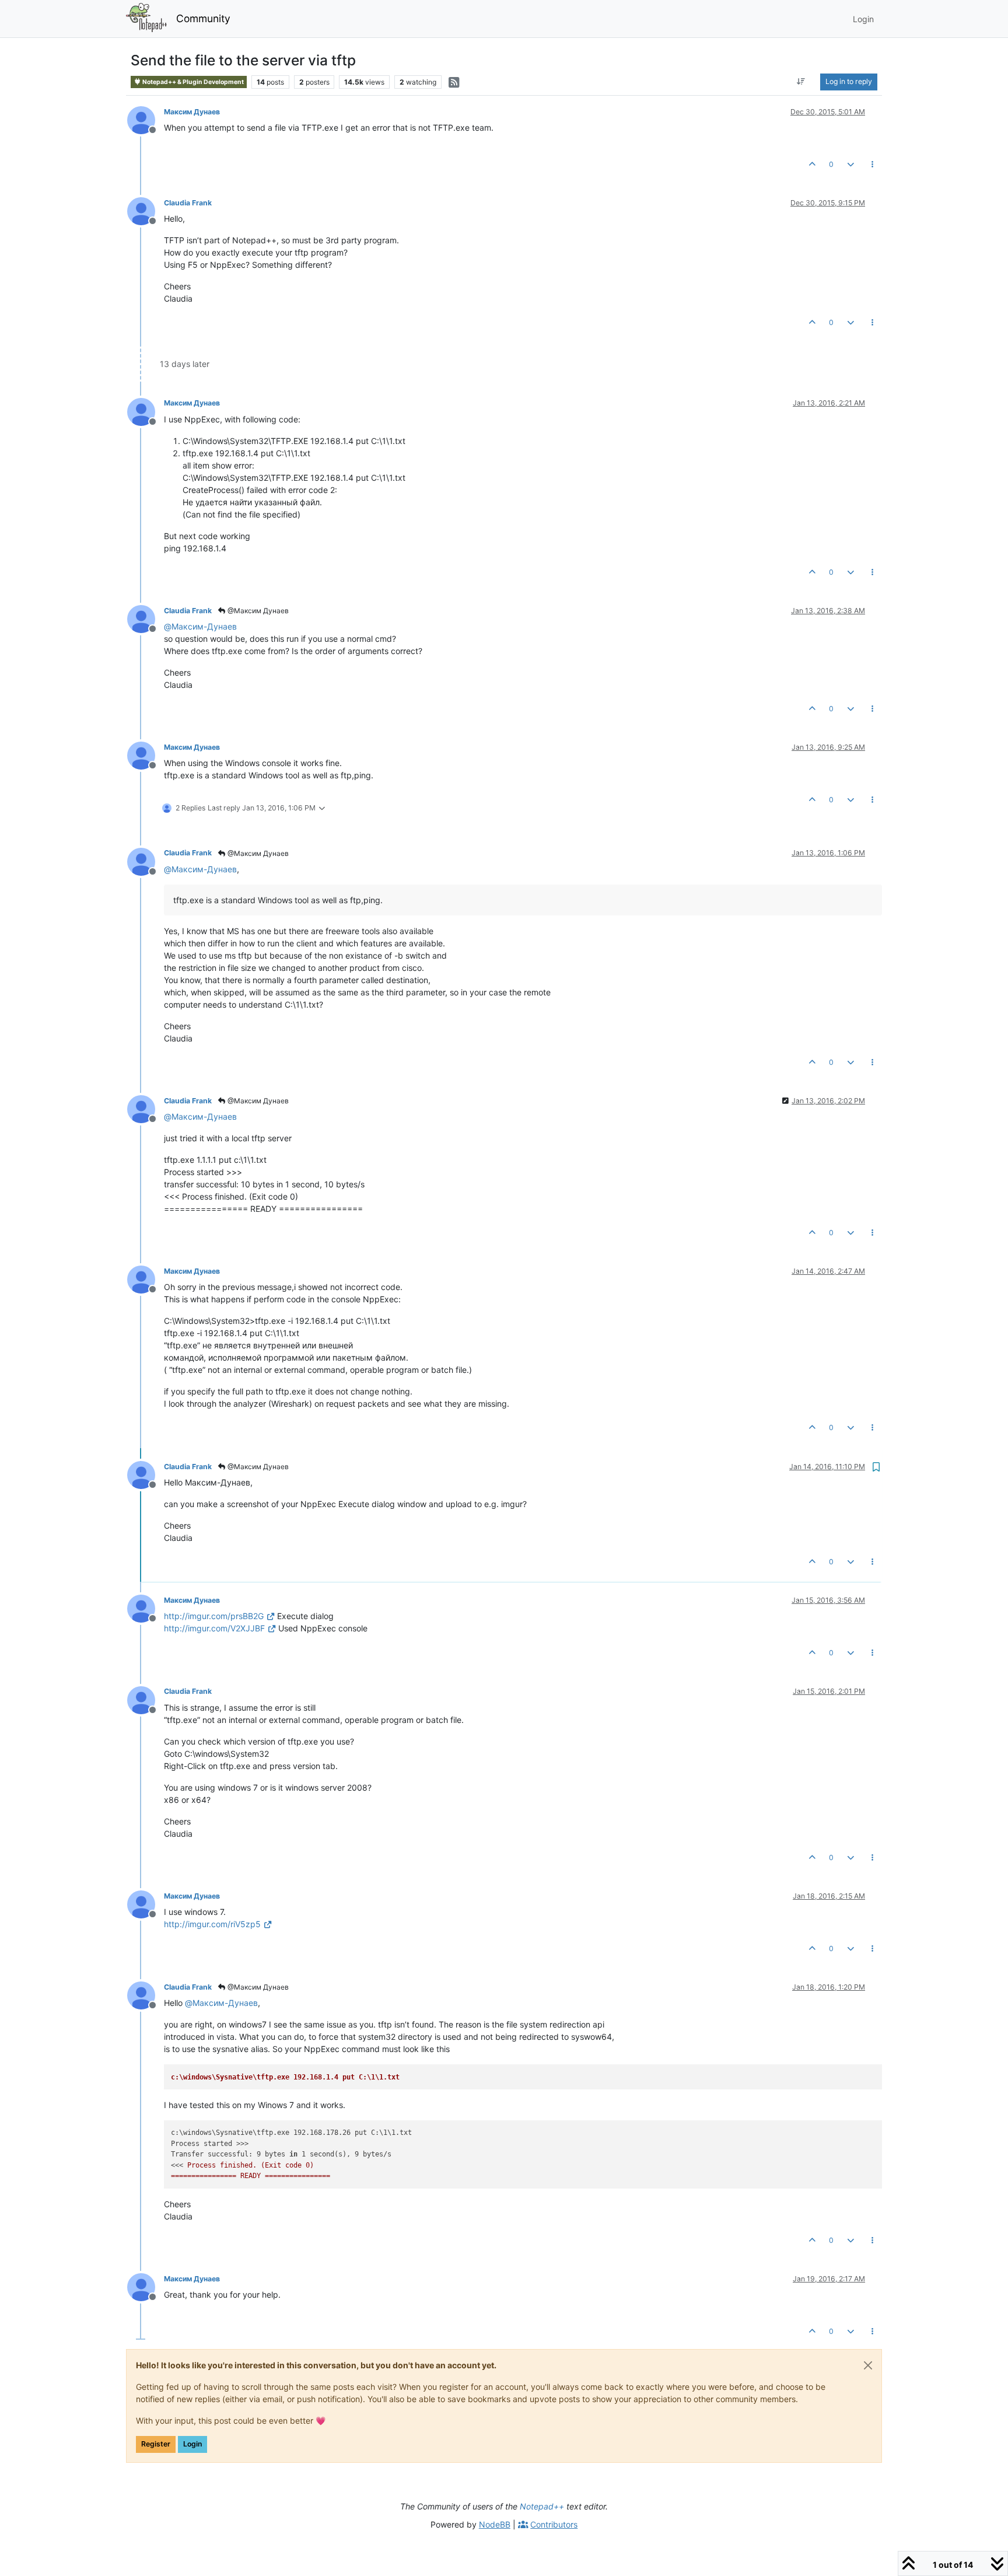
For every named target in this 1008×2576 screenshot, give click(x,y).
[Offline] (146, 119)
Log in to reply (849, 81)
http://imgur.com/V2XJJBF (214, 1628)
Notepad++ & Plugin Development (192, 82)
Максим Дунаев (192, 112)
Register (156, 2444)
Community (203, 18)
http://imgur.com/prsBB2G (214, 1616)
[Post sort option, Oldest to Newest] (801, 82)
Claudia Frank (188, 203)
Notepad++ (542, 2506)
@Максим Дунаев (257, 611)
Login (192, 2444)
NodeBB (495, 2524)
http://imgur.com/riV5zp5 (212, 1924)
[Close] (868, 2365)
